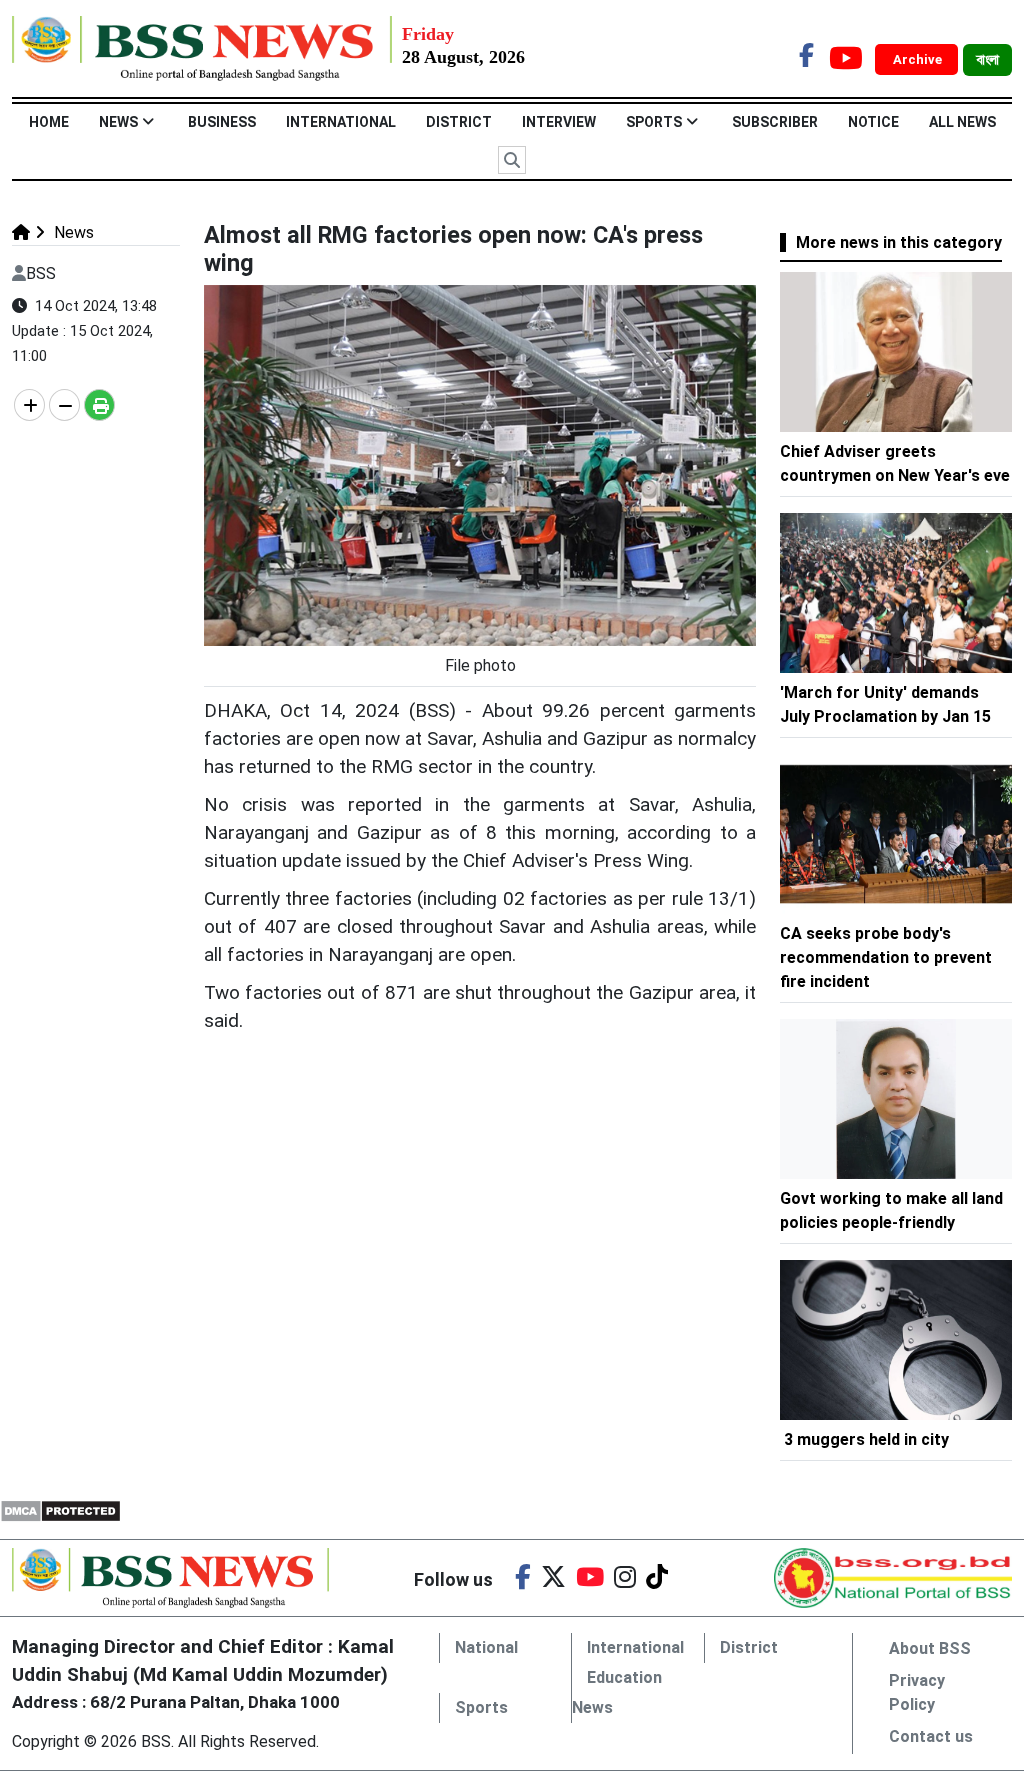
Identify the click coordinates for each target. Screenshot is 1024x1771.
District (459, 122)
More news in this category (899, 242)
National (486, 1647)
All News (962, 122)
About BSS (930, 1648)
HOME (49, 122)
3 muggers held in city (866, 1439)
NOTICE (873, 122)
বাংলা (987, 60)
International (341, 122)
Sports (654, 122)
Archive (919, 59)
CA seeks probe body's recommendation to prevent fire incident (886, 957)
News (118, 122)
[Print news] (99, 405)
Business (222, 122)
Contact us (931, 1736)
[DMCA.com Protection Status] (60, 1509)
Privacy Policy (917, 1692)
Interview (559, 122)
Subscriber (775, 122)
